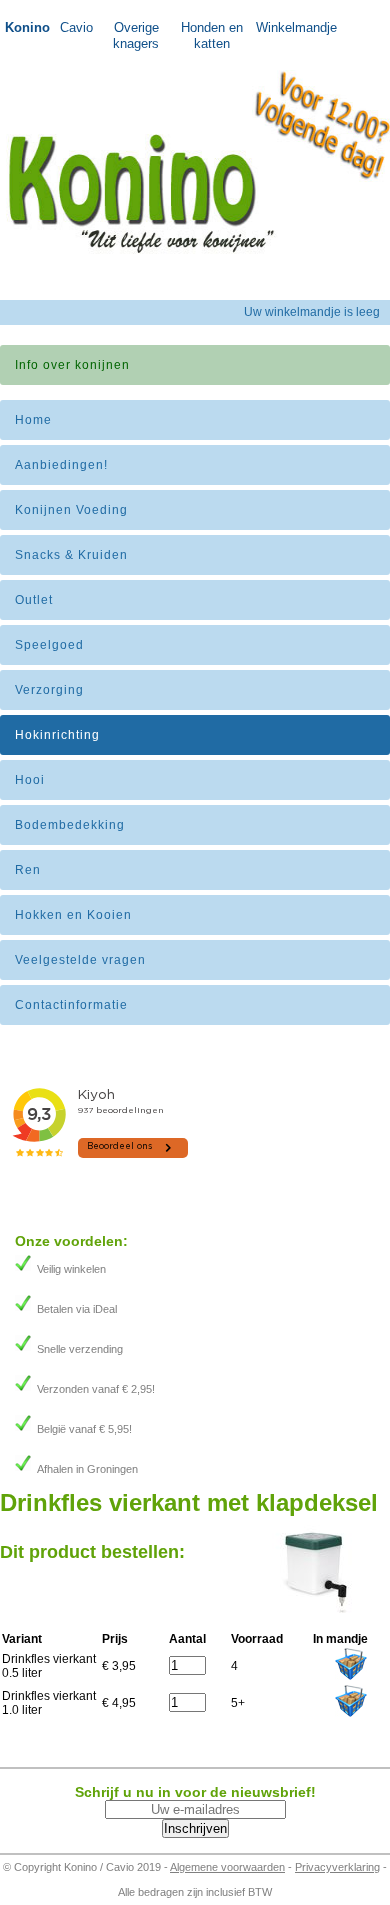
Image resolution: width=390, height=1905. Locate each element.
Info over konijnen (72, 365)
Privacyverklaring (337, 1867)
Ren (28, 870)
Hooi (30, 780)
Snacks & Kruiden (71, 555)
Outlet (34, 600)
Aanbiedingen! (61, 465)
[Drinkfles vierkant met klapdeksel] (315, 1613)
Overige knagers (136, 35)
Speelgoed (49, 645)
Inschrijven (195, 1828)
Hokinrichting (57, 735)
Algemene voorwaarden (227, 1867)
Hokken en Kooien (73, 915)
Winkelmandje (289, 27)
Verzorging (49, 690)
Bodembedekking (70, 825)
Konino (27, 27)
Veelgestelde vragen (80, 960)
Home (33, 420)
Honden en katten (212, 35)
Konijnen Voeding (71, 510)
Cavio (76, 27)
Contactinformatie (71, 1005)
